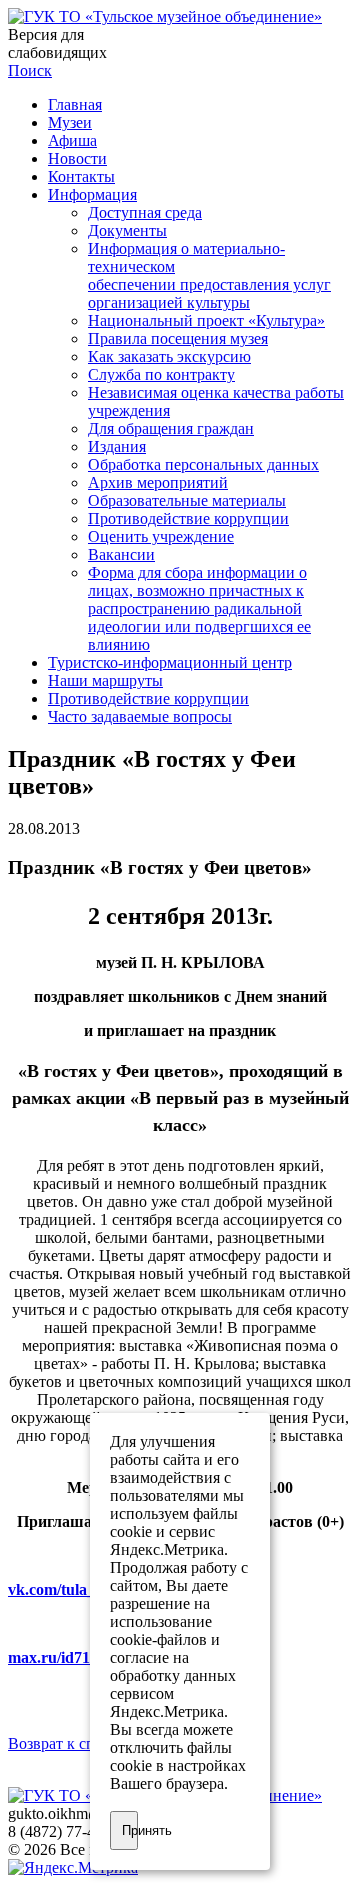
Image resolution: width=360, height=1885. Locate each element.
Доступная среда (145, 212)
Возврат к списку (67, 1743)
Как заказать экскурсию (169, 356)
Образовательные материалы (187, 500)
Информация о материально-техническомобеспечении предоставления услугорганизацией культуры (209, 275)
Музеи (70, 122)
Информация (92, 194)
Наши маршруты (105, 680)
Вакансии (121, 554)
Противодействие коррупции (188, 518)
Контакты (81, 176)
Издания (117, 446)
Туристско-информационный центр (170, 662)
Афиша (72, 140)
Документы (127, 230)
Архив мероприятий (158, 482)
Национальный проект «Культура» (206, 320)
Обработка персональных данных (203, 464)
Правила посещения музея (178, 338)
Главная (75, 104)
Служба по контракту (161, 374)
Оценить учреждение (161, 536)
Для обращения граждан (171, 428)
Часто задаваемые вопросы (140, 716)
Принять (130, 1830)
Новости (77, 158)
